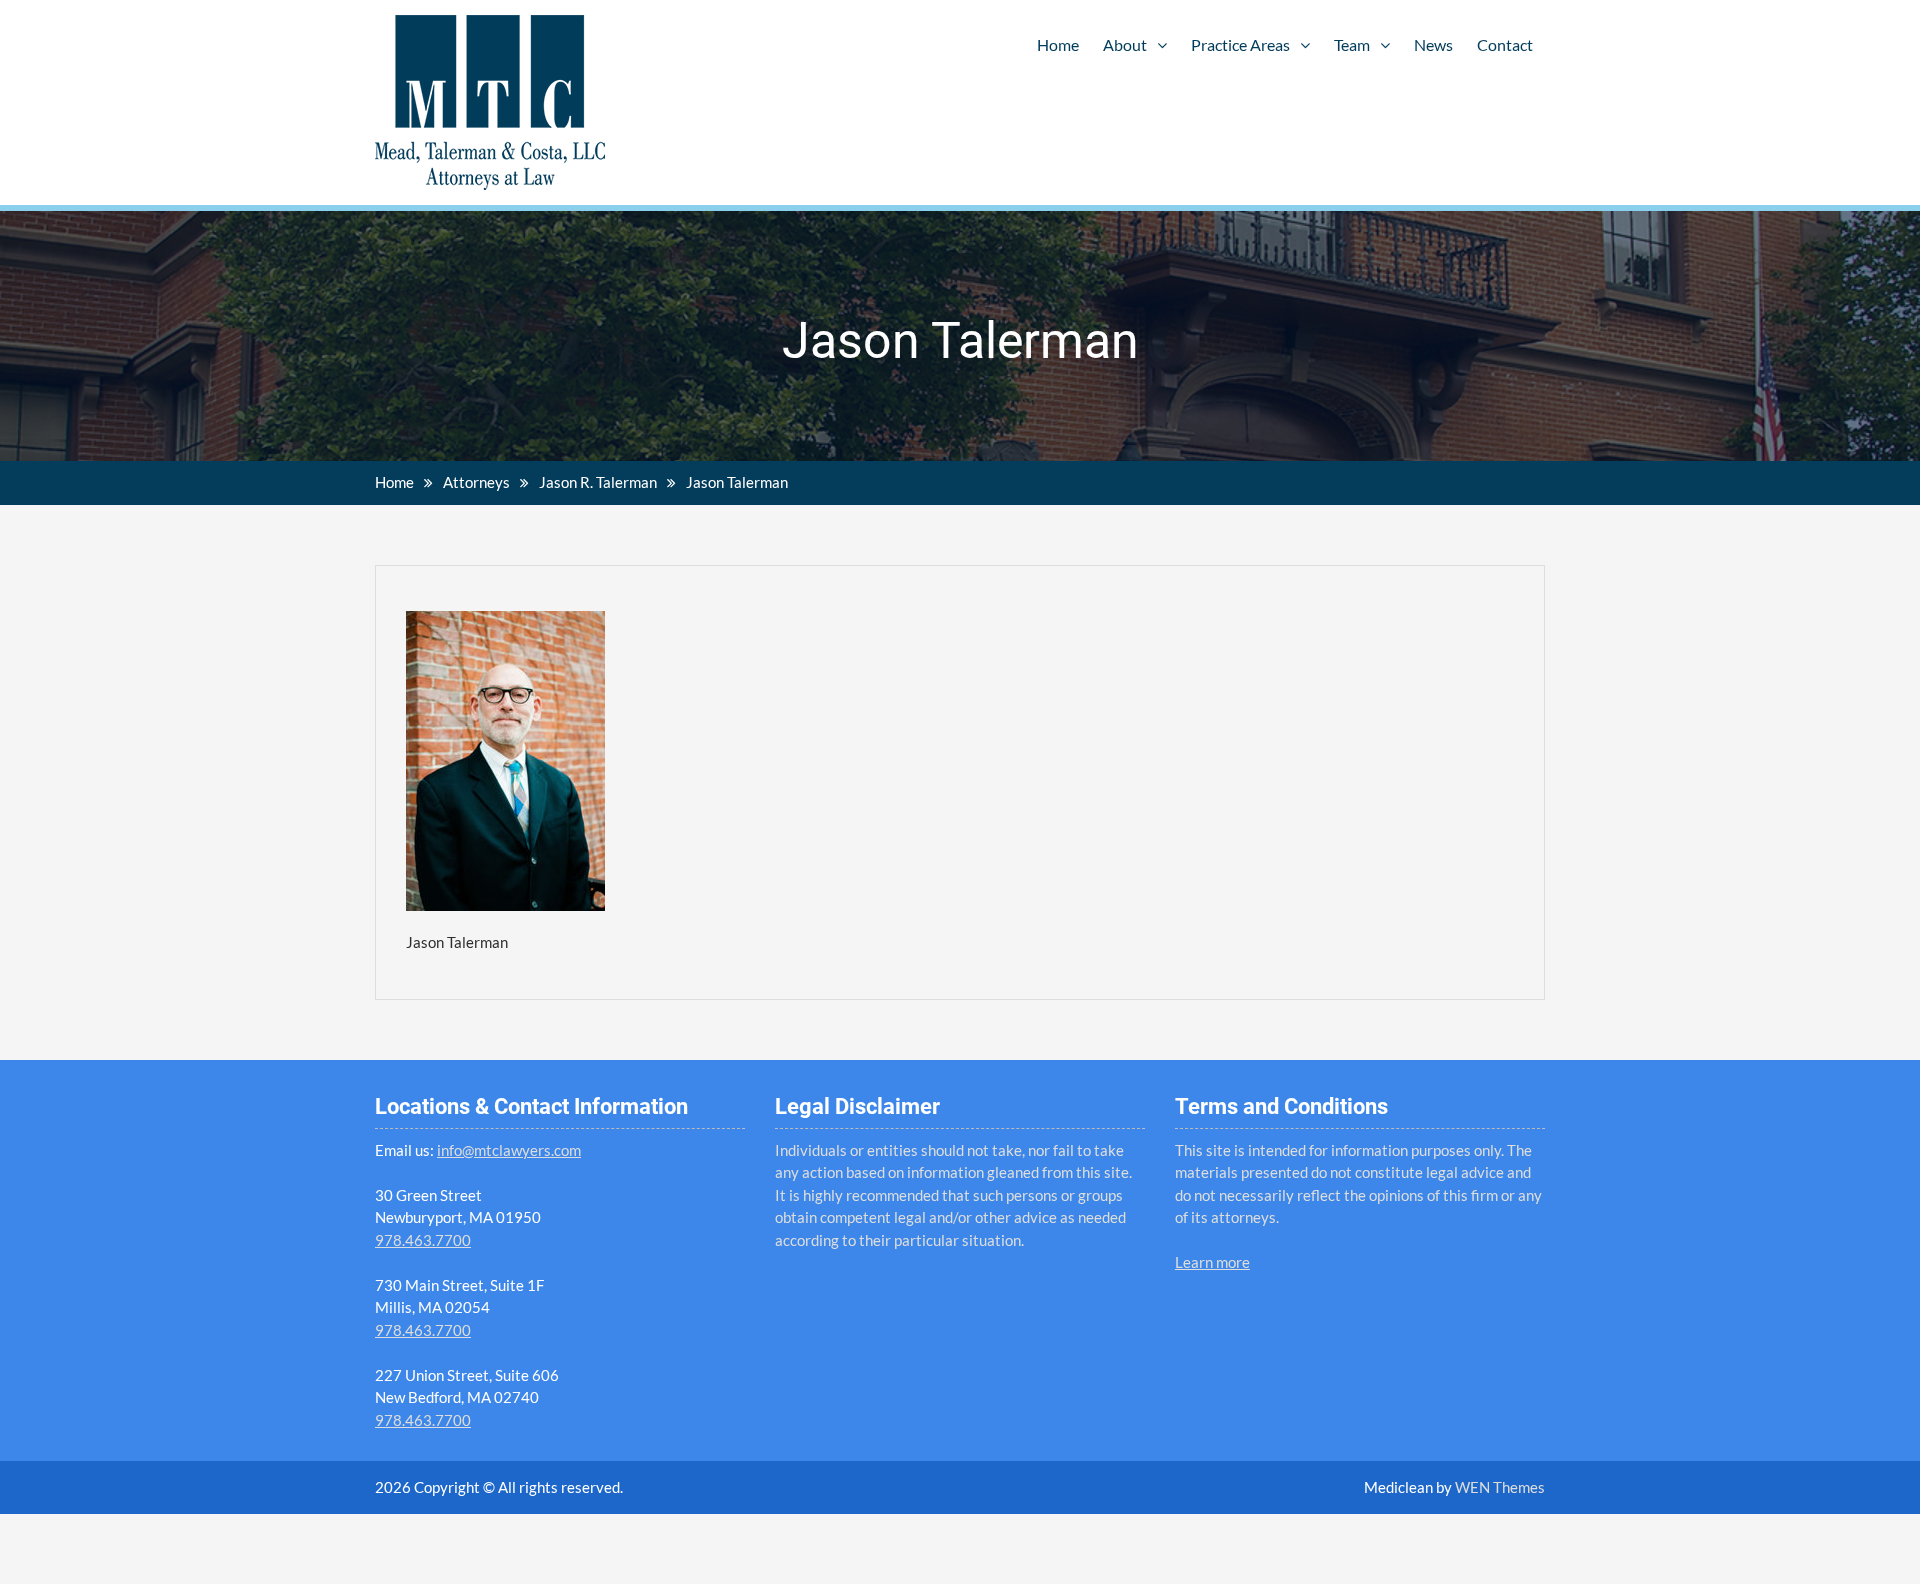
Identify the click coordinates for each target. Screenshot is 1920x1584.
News (1433, 44)
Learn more (1212, 1262)
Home (1058, 44)
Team (1352, 44)
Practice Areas (1240, 44)
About (1125, 44)
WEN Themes (1500, 1487)
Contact (1505, 44)
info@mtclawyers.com (509, 1150)
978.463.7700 (423, 1240)
